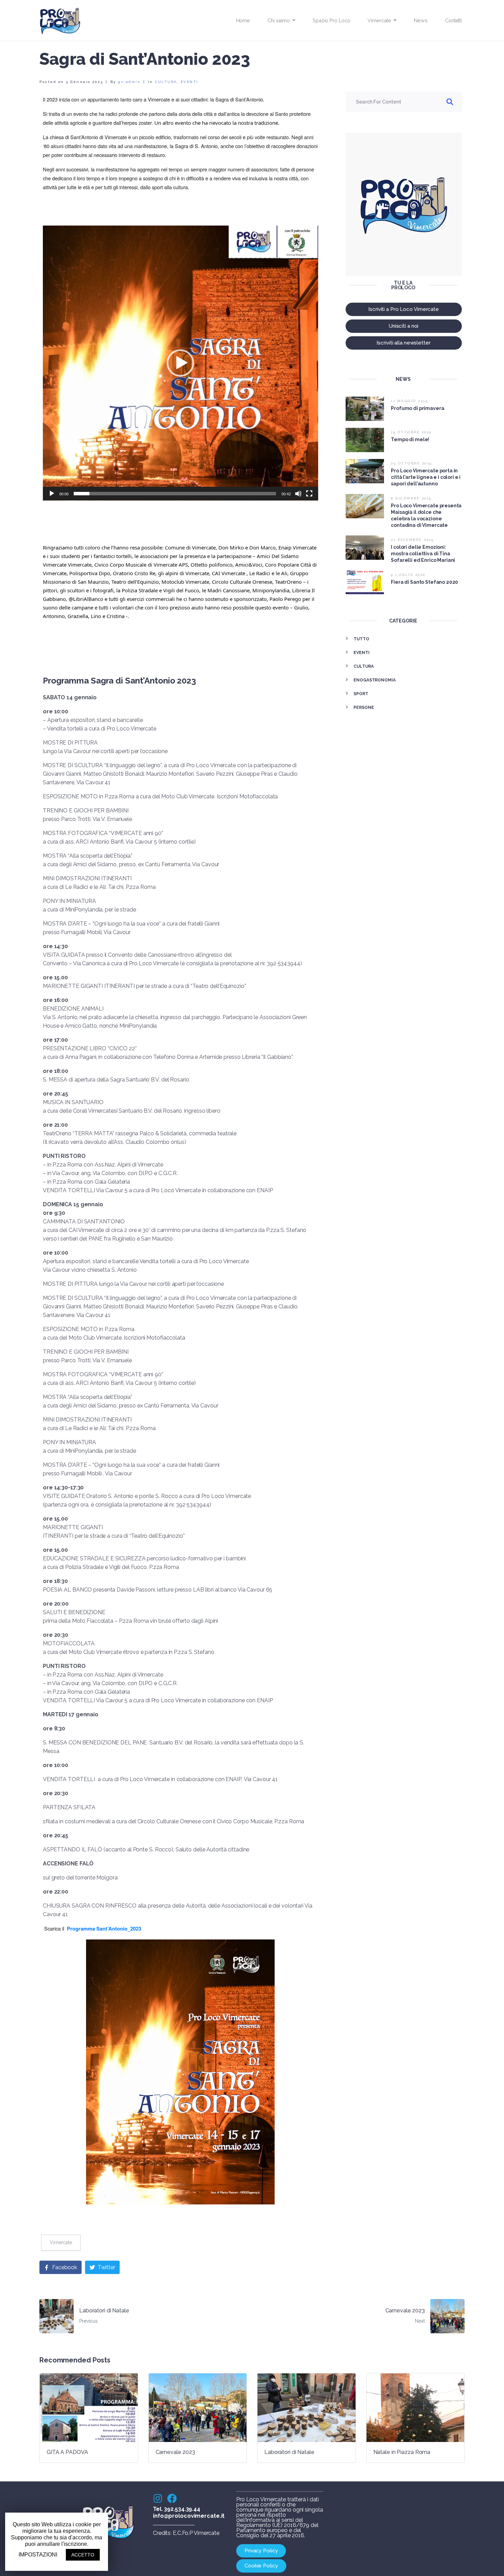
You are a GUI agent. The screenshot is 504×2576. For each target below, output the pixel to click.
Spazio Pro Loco (331, 20)
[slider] (175, 494)
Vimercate (379, 20)
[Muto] (298, 494)
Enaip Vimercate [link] (297, 547)
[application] (181, 363)
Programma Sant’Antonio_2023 (104, 1929)
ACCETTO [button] (83, 2555)
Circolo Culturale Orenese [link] (242, 582)
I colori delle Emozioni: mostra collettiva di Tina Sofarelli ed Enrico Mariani (423, 554)
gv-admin (129, 82)
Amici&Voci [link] (249, 565)
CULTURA (166, 82)
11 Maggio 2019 (409, 401)
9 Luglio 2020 (408, 575)
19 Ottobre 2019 (411, 432)
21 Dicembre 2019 (412, 540)
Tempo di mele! (410, 439)
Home (243, 20)
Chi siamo (279, 20)
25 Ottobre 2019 (411, 463)
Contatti (453, 20)
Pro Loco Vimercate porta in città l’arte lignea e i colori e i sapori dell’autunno (426, 477)
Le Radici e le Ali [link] (268, 573)
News (421, 20)
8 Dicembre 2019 (411, 498)
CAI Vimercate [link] (229, 573)
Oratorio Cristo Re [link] (134, 573)
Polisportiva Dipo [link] (90, 573)
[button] (180, 363)
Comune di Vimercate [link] (190, 547)
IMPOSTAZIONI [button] (38, 2555)
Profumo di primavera (417, 408)
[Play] (52, 494)
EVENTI (190, 82)
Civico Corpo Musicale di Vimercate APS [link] (141, 565)
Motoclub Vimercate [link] (185, 582)
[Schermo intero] (309, 494)
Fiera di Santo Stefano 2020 (424, 582)
